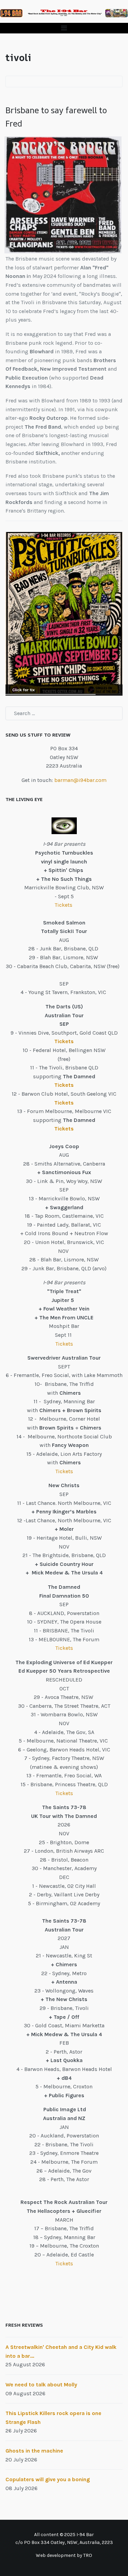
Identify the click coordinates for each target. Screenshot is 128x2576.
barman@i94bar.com (80, 780)
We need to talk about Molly (41, 2385)
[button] (64, 28)
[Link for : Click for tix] (64, 614)
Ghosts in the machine (34, 2451)
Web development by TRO (64, 2555)
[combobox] (64, 713)
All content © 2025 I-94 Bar (64, 2535)
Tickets (64, 905)
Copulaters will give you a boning (48, 2479)
